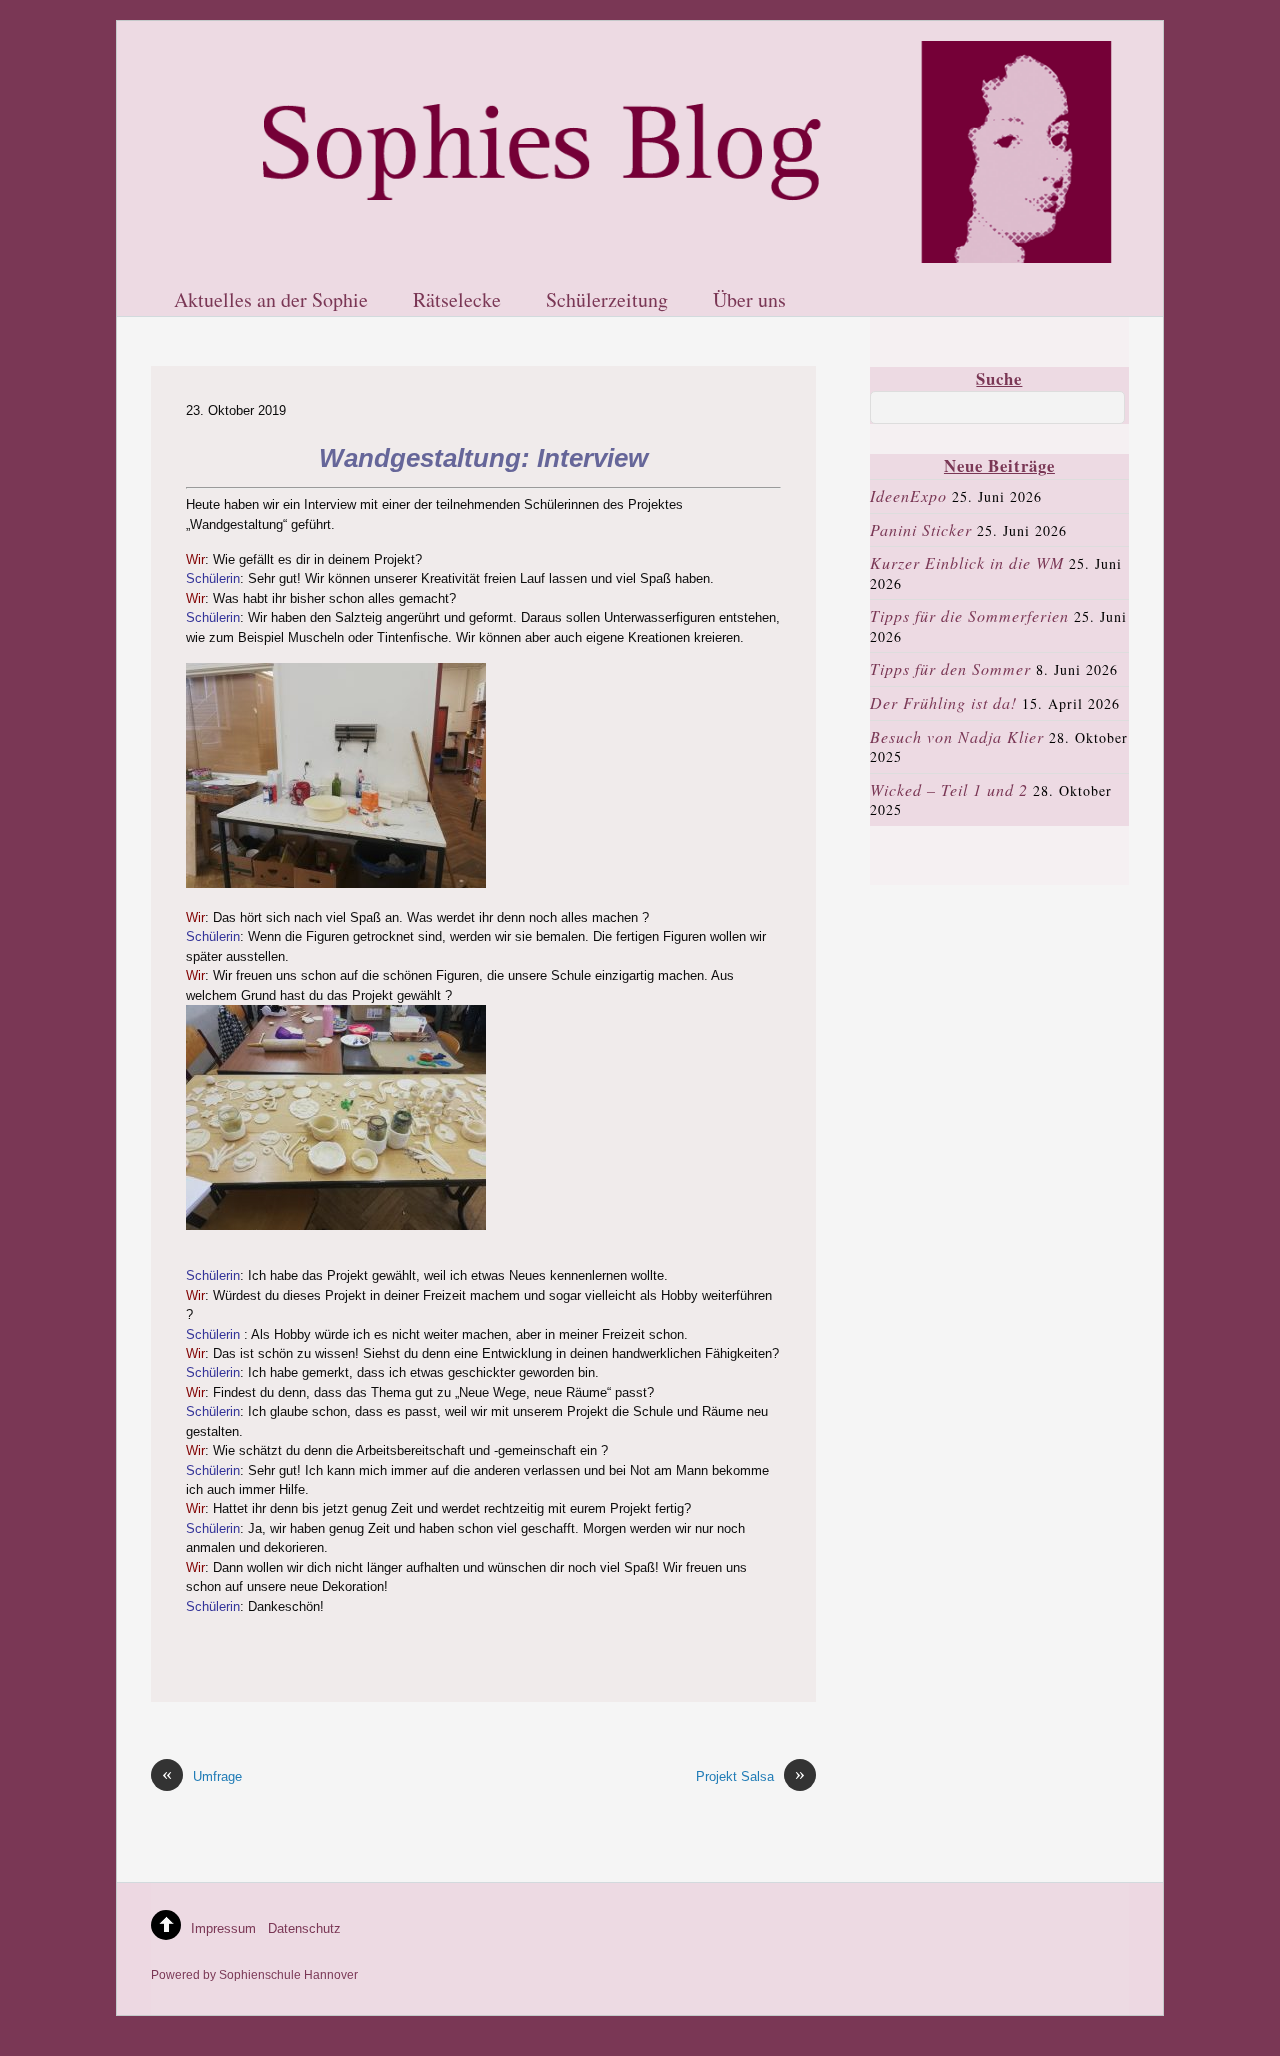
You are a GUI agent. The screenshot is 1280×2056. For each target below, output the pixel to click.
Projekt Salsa (750, 1775)
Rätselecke (457, 301)
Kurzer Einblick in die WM (967, 562)
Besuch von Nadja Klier (957, 736)
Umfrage (202, 1775)
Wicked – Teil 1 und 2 (949, 789)
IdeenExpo (908, 495)
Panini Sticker (921, 529)
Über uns (749, 301)
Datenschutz (304, 1928)
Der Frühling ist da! (943, 702)
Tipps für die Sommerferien (969, 615)
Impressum (223, 1928)
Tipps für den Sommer (950, 668)
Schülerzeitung (607, 301)
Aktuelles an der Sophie (271, 301)
